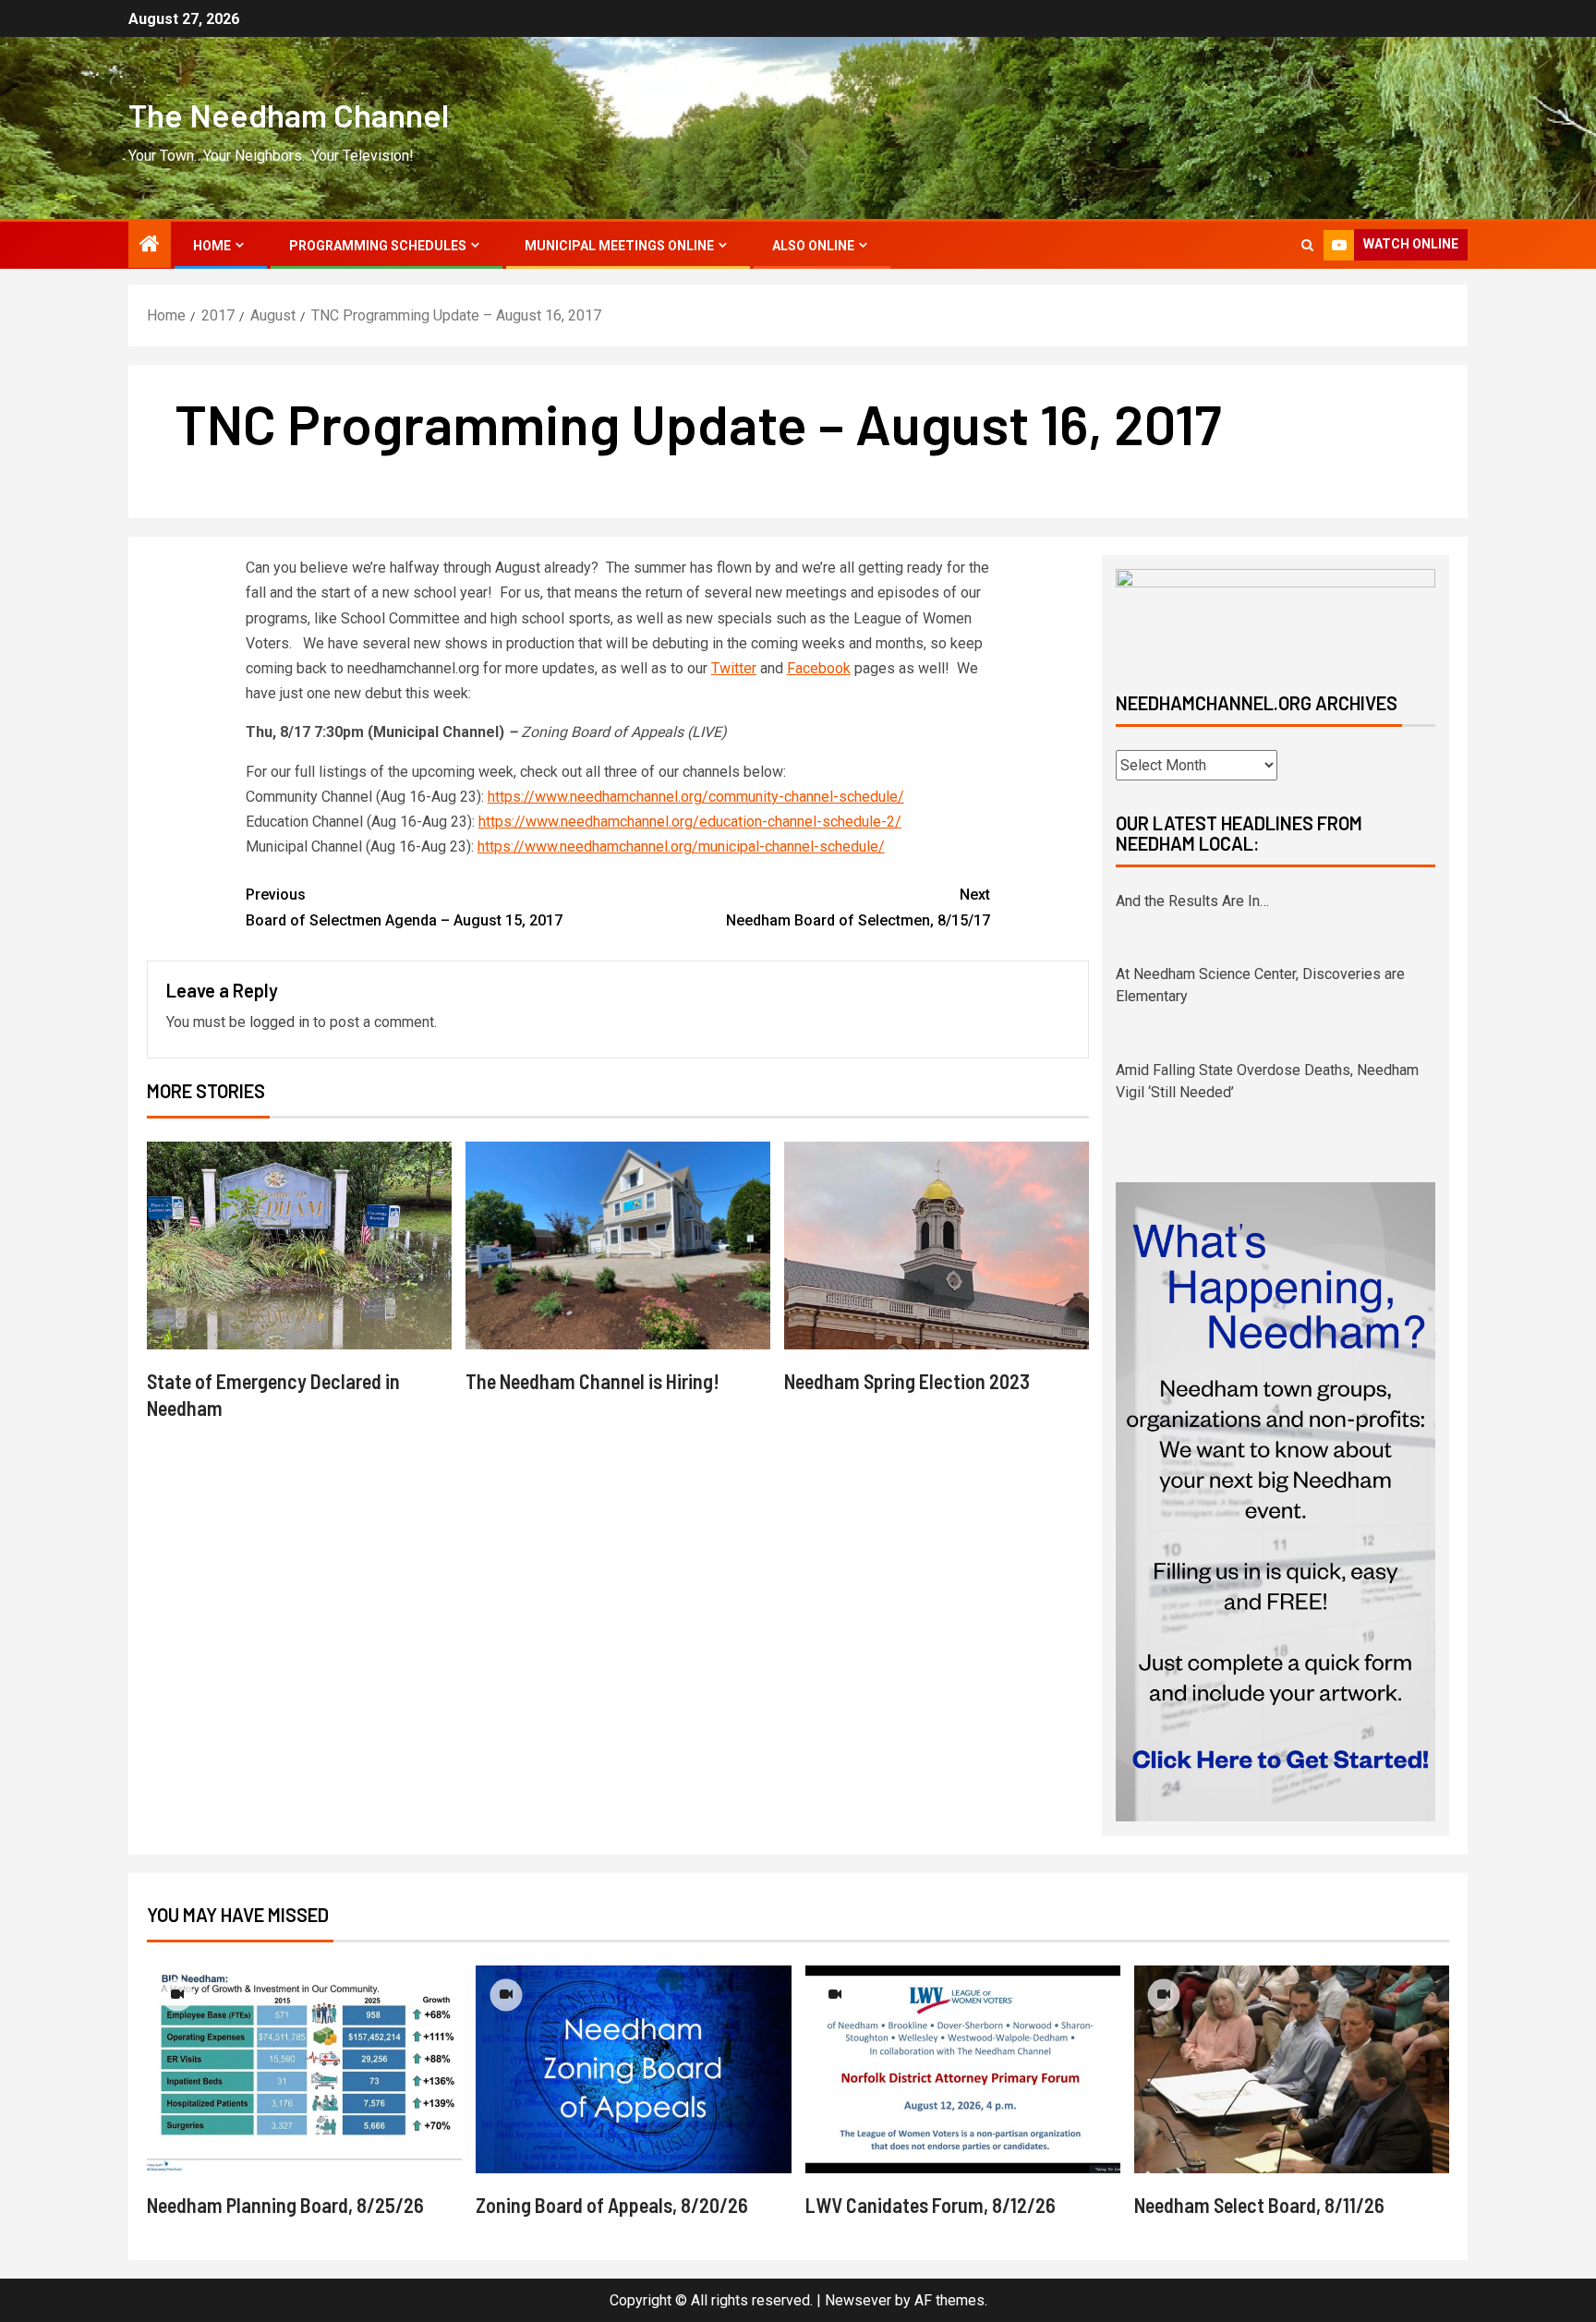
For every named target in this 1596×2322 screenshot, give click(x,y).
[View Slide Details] (1276, 615)
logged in (279, 1022)
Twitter (734, 668)
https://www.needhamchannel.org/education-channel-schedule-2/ (690, 822)
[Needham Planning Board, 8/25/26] (304, 2069)
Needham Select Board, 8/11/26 (1259, 2205)
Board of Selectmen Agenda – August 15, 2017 (404, 907)
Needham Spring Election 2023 (907, 1381)
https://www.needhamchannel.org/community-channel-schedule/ (696, 797)
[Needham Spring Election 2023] (937, 1246)
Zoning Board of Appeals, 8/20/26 (612, 2205)
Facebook (819, 668)
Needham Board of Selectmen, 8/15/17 (858, 907)
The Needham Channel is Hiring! (592, 1381)
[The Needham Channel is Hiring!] (618, 1246)
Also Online (813, 246)
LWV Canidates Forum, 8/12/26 (931, 2205)
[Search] (1307, 245)
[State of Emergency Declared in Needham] (299, 1246)
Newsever (858, 2300)
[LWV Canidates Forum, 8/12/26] (963, 2069)
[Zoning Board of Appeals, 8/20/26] (633, 2069)
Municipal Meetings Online (619, 246)
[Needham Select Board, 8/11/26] (1292, 2069)
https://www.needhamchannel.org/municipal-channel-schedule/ (681, 847)
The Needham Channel (289, 115)
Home (212, 246)
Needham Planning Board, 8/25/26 (285, 2205)
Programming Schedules (378, 246)
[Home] (150, 246)
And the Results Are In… (1192, 901)
